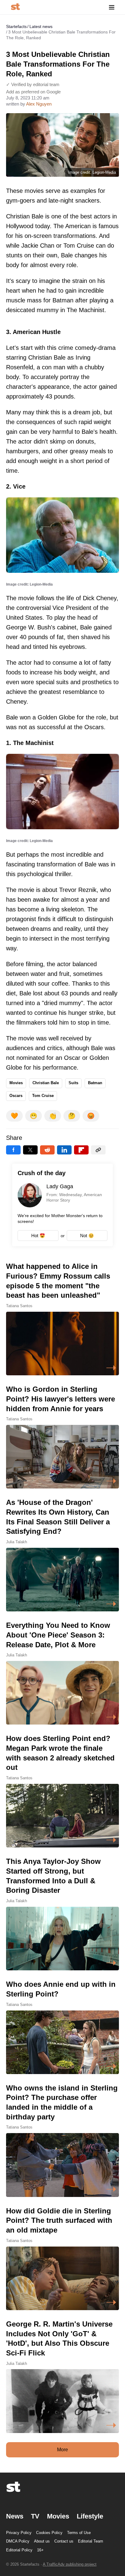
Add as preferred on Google (33, 92)
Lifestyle (90, 2516)
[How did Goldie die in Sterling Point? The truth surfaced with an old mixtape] (62, 2258)
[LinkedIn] (64, 1150)
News (15, 2516)
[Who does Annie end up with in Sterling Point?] (62, 2027)
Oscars (16, 1096)
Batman (95, 1083)
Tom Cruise (43, 1096)
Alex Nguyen (39, 104)
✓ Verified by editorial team (33, 84)
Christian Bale (46, 1083)
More (62, 2450)
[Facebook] (13, 1150)
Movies (16, 1083)
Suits (73, 1083)
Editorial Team (91, 2541)
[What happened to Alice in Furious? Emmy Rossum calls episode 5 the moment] (62, 1318)
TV (35, 2516)
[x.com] (30, 1150)
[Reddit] (47, 1150)
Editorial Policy (19, 2550)
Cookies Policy (49, 2533)
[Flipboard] (81, 1150)
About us (42, 2541)
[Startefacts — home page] (15, 7)
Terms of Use (79, 2533)
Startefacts (16, 26)
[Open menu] (112, 7)
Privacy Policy (19, 2533)
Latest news (41, 26)
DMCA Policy (18, 2541)
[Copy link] (98, 1150)
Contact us (64, 2541)
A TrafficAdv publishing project (70, 2564)
